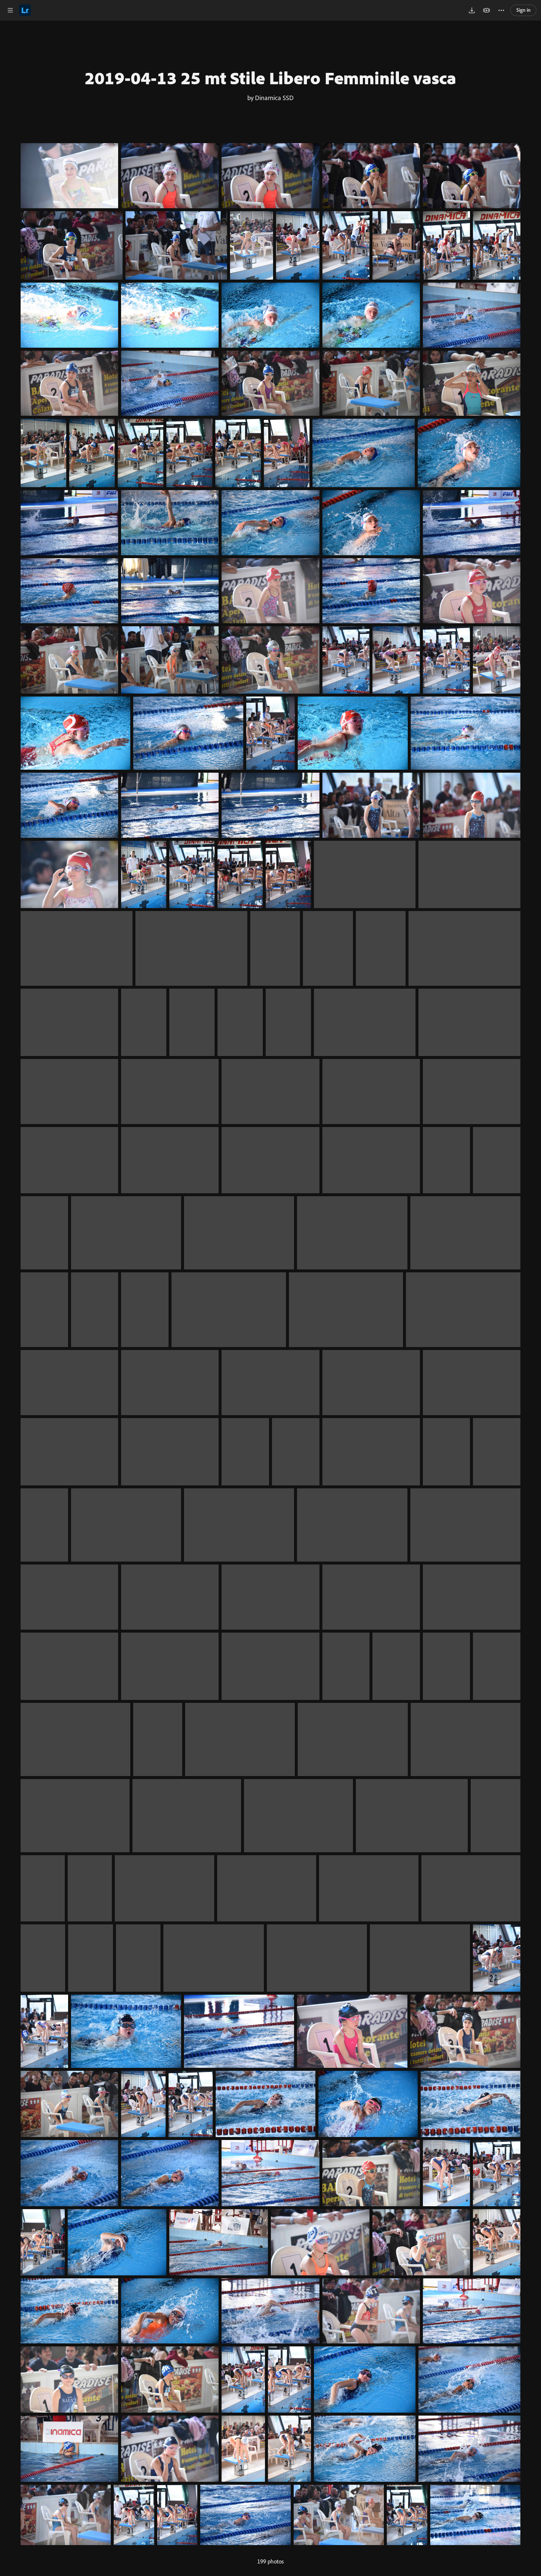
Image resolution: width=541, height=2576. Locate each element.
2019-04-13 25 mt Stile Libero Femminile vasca (270, 78)
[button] (10, 10)
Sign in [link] (524, 10)
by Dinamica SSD (270, 98)
